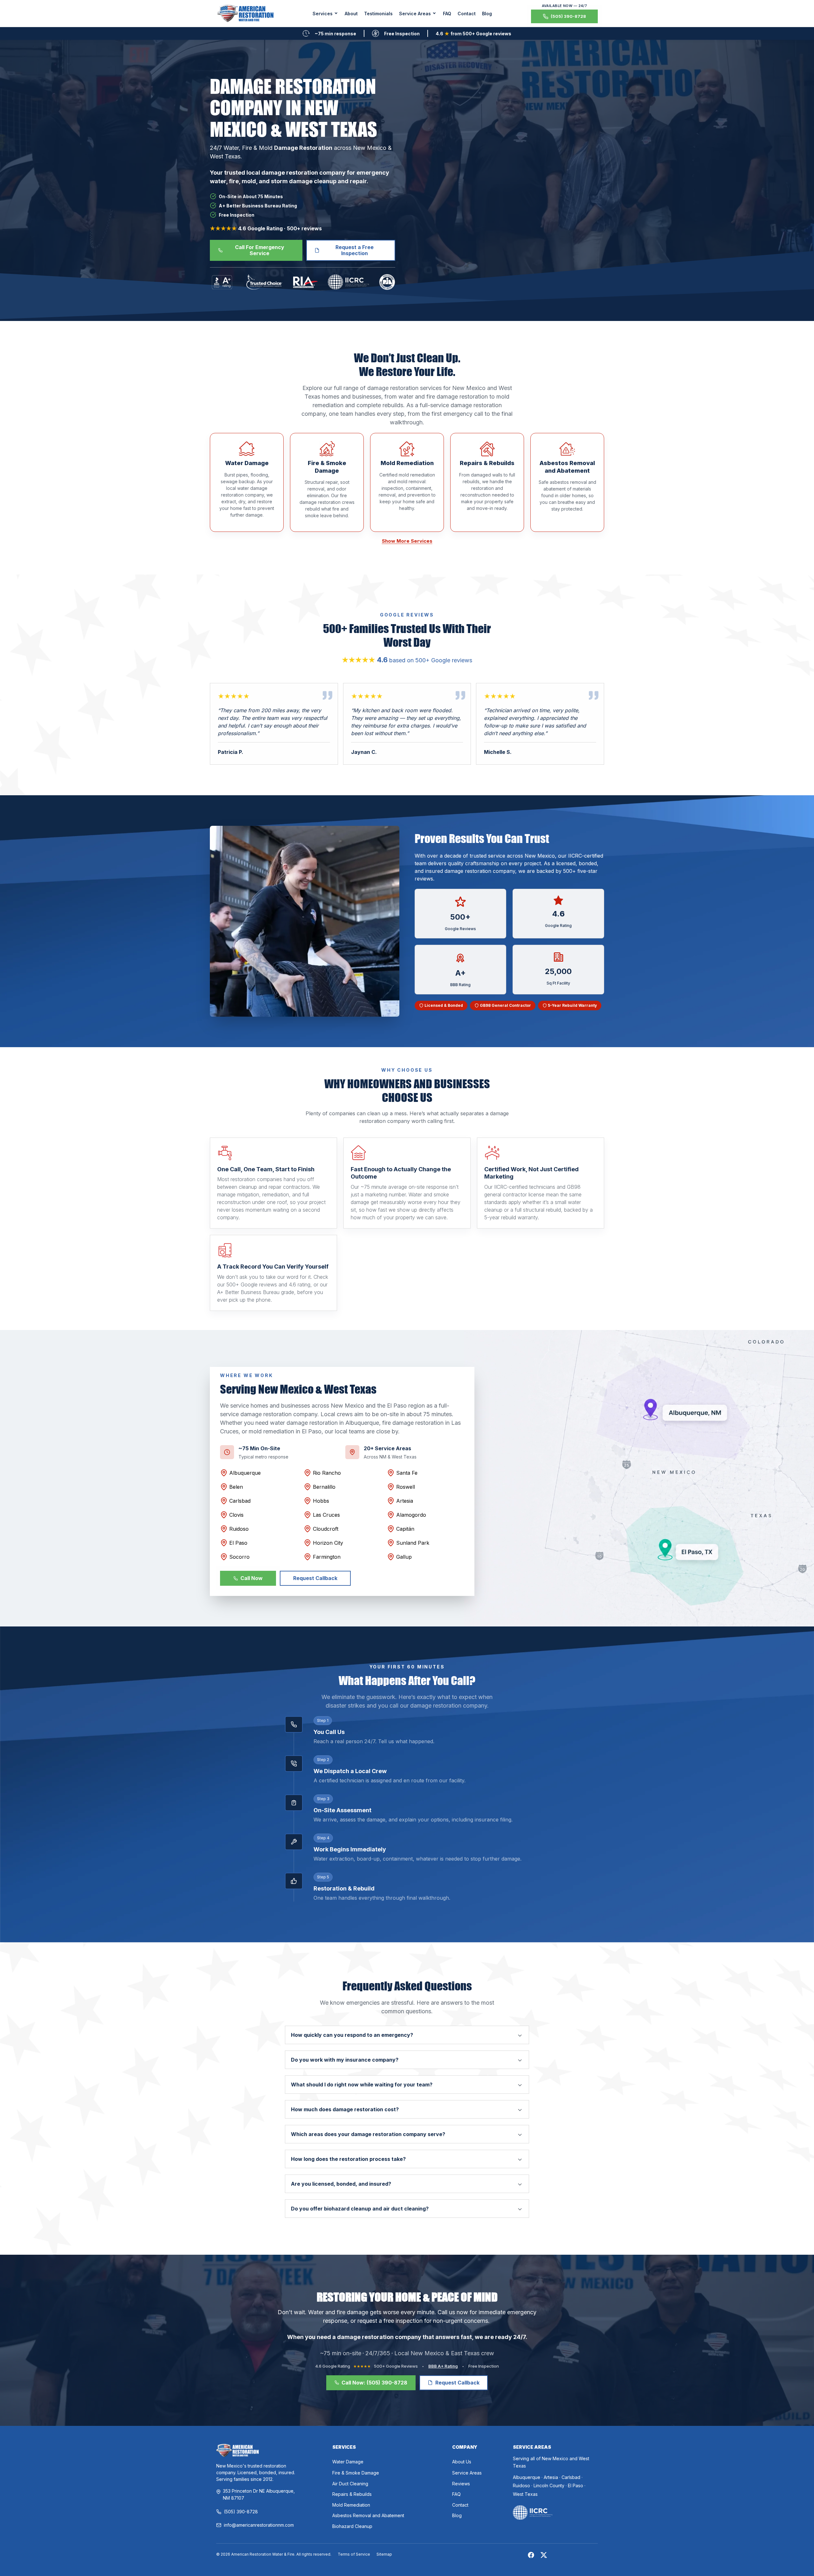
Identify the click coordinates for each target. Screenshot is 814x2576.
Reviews (461, 2484)
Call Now (252, 1578)
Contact (467, 14)
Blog (487, 14)
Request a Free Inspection (355, 250)
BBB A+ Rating (443, 2366)
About (351, 14)
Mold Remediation (351, 2505)
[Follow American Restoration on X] (544, 2555)
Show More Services (407, 541)
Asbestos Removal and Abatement (368, 2515)
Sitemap (384, 2554)
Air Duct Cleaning (350, 2484)
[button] (325, 14)
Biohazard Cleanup (352, 2526)
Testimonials (378, 14)
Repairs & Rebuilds (352, 2494)
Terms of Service (354, 2554)
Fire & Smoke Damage (356, 2473)
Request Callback (315, 1578)
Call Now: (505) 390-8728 (374, 2383)
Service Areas (467, 2473)
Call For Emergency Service (260, 250)
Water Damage (348, 2462)
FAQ (447, 14)
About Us (462, 2462)
